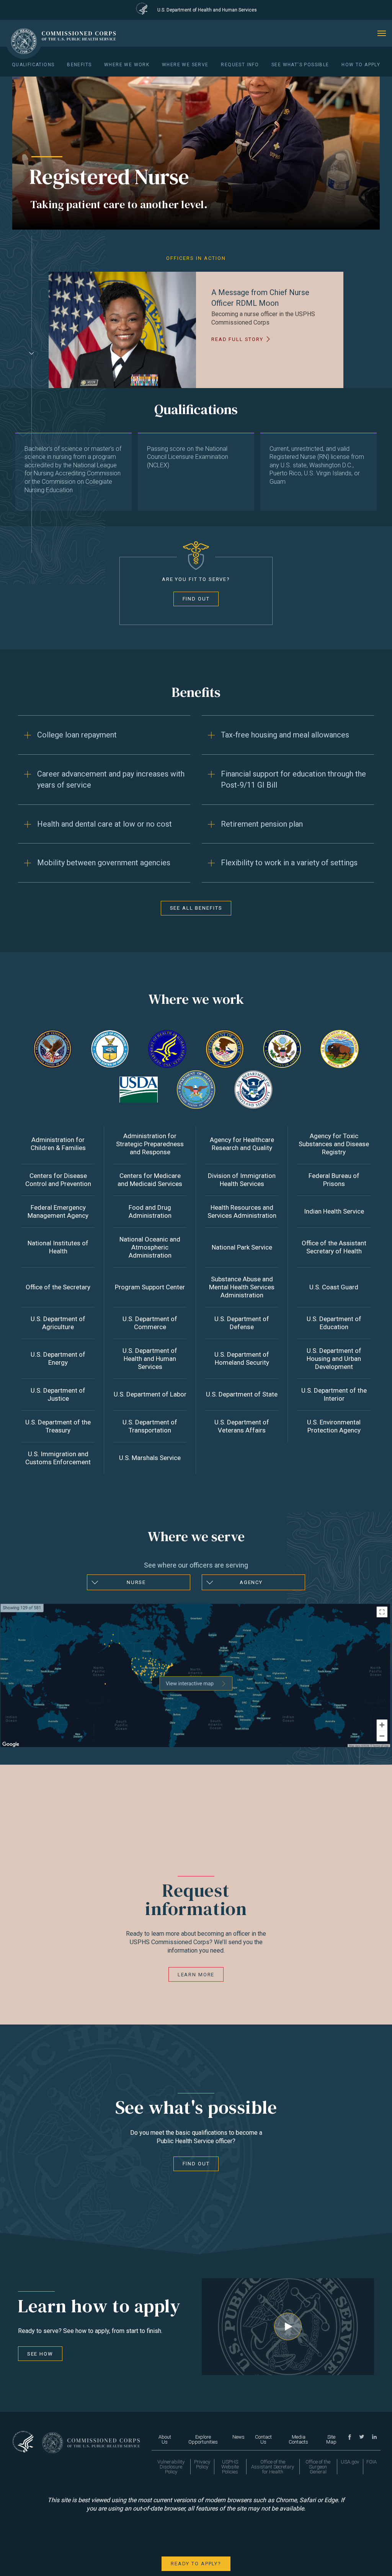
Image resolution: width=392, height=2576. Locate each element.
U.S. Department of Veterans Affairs (242, 1426)
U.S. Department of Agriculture (58, 1323)
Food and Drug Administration (150, 1211)
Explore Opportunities (203, 2439)
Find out (196, 599)
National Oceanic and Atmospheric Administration (150, 1247)
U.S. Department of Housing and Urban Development (334, 1359)
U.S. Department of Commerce (150, 1323)
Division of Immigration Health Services (242, 1180)
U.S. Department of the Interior (334, 1394)
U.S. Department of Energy (58, 1358)
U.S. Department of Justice (58, 1394)
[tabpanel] (196, 330)
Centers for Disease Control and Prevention (58, 1180)
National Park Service (242, 1247)
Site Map (331, 2439)
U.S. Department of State (242, 1394)
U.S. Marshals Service (150, 1458)
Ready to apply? (196, 2564)
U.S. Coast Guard (334, 1287)
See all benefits (196, 908)
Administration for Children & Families (58, 1144)
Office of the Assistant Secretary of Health (334, 1247)
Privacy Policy (202, 2464)
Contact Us (263, 2439)
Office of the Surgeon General (318, 2467)
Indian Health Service (334, 1211)
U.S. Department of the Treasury (58, 1426)
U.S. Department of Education (334, 1323)
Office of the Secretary (58, 1287)
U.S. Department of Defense (242, 1323)
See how (40, 2354)
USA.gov (350, 2462)
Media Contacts (298, 2439)
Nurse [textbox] (136, 1582)
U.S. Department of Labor (150, 1394)
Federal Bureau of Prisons (334, 1180)
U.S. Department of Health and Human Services (150, 1359)
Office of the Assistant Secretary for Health (273, 2467)
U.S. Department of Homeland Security (242, 1358)
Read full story (237, 339)
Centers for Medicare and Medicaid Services (150, 1180)
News (238, 2437)
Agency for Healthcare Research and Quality (242, 1144)
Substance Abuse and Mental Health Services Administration (242, 1287)
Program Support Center (150, 1287)
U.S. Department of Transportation (150, 1426)
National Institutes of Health (58, 1247)
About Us (165, 2439)
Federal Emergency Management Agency (58, 1211)
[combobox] (139, 1582)
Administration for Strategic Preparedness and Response (150, 1144)
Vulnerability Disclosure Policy (171, 2467)
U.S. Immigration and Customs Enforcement (58, 1458)
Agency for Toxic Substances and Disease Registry (334, 1144)
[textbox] (253, 1582)
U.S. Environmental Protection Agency (334, 1426)
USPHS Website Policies (230, 2467)
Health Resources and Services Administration (242, 1211)
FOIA (372, 2462)
